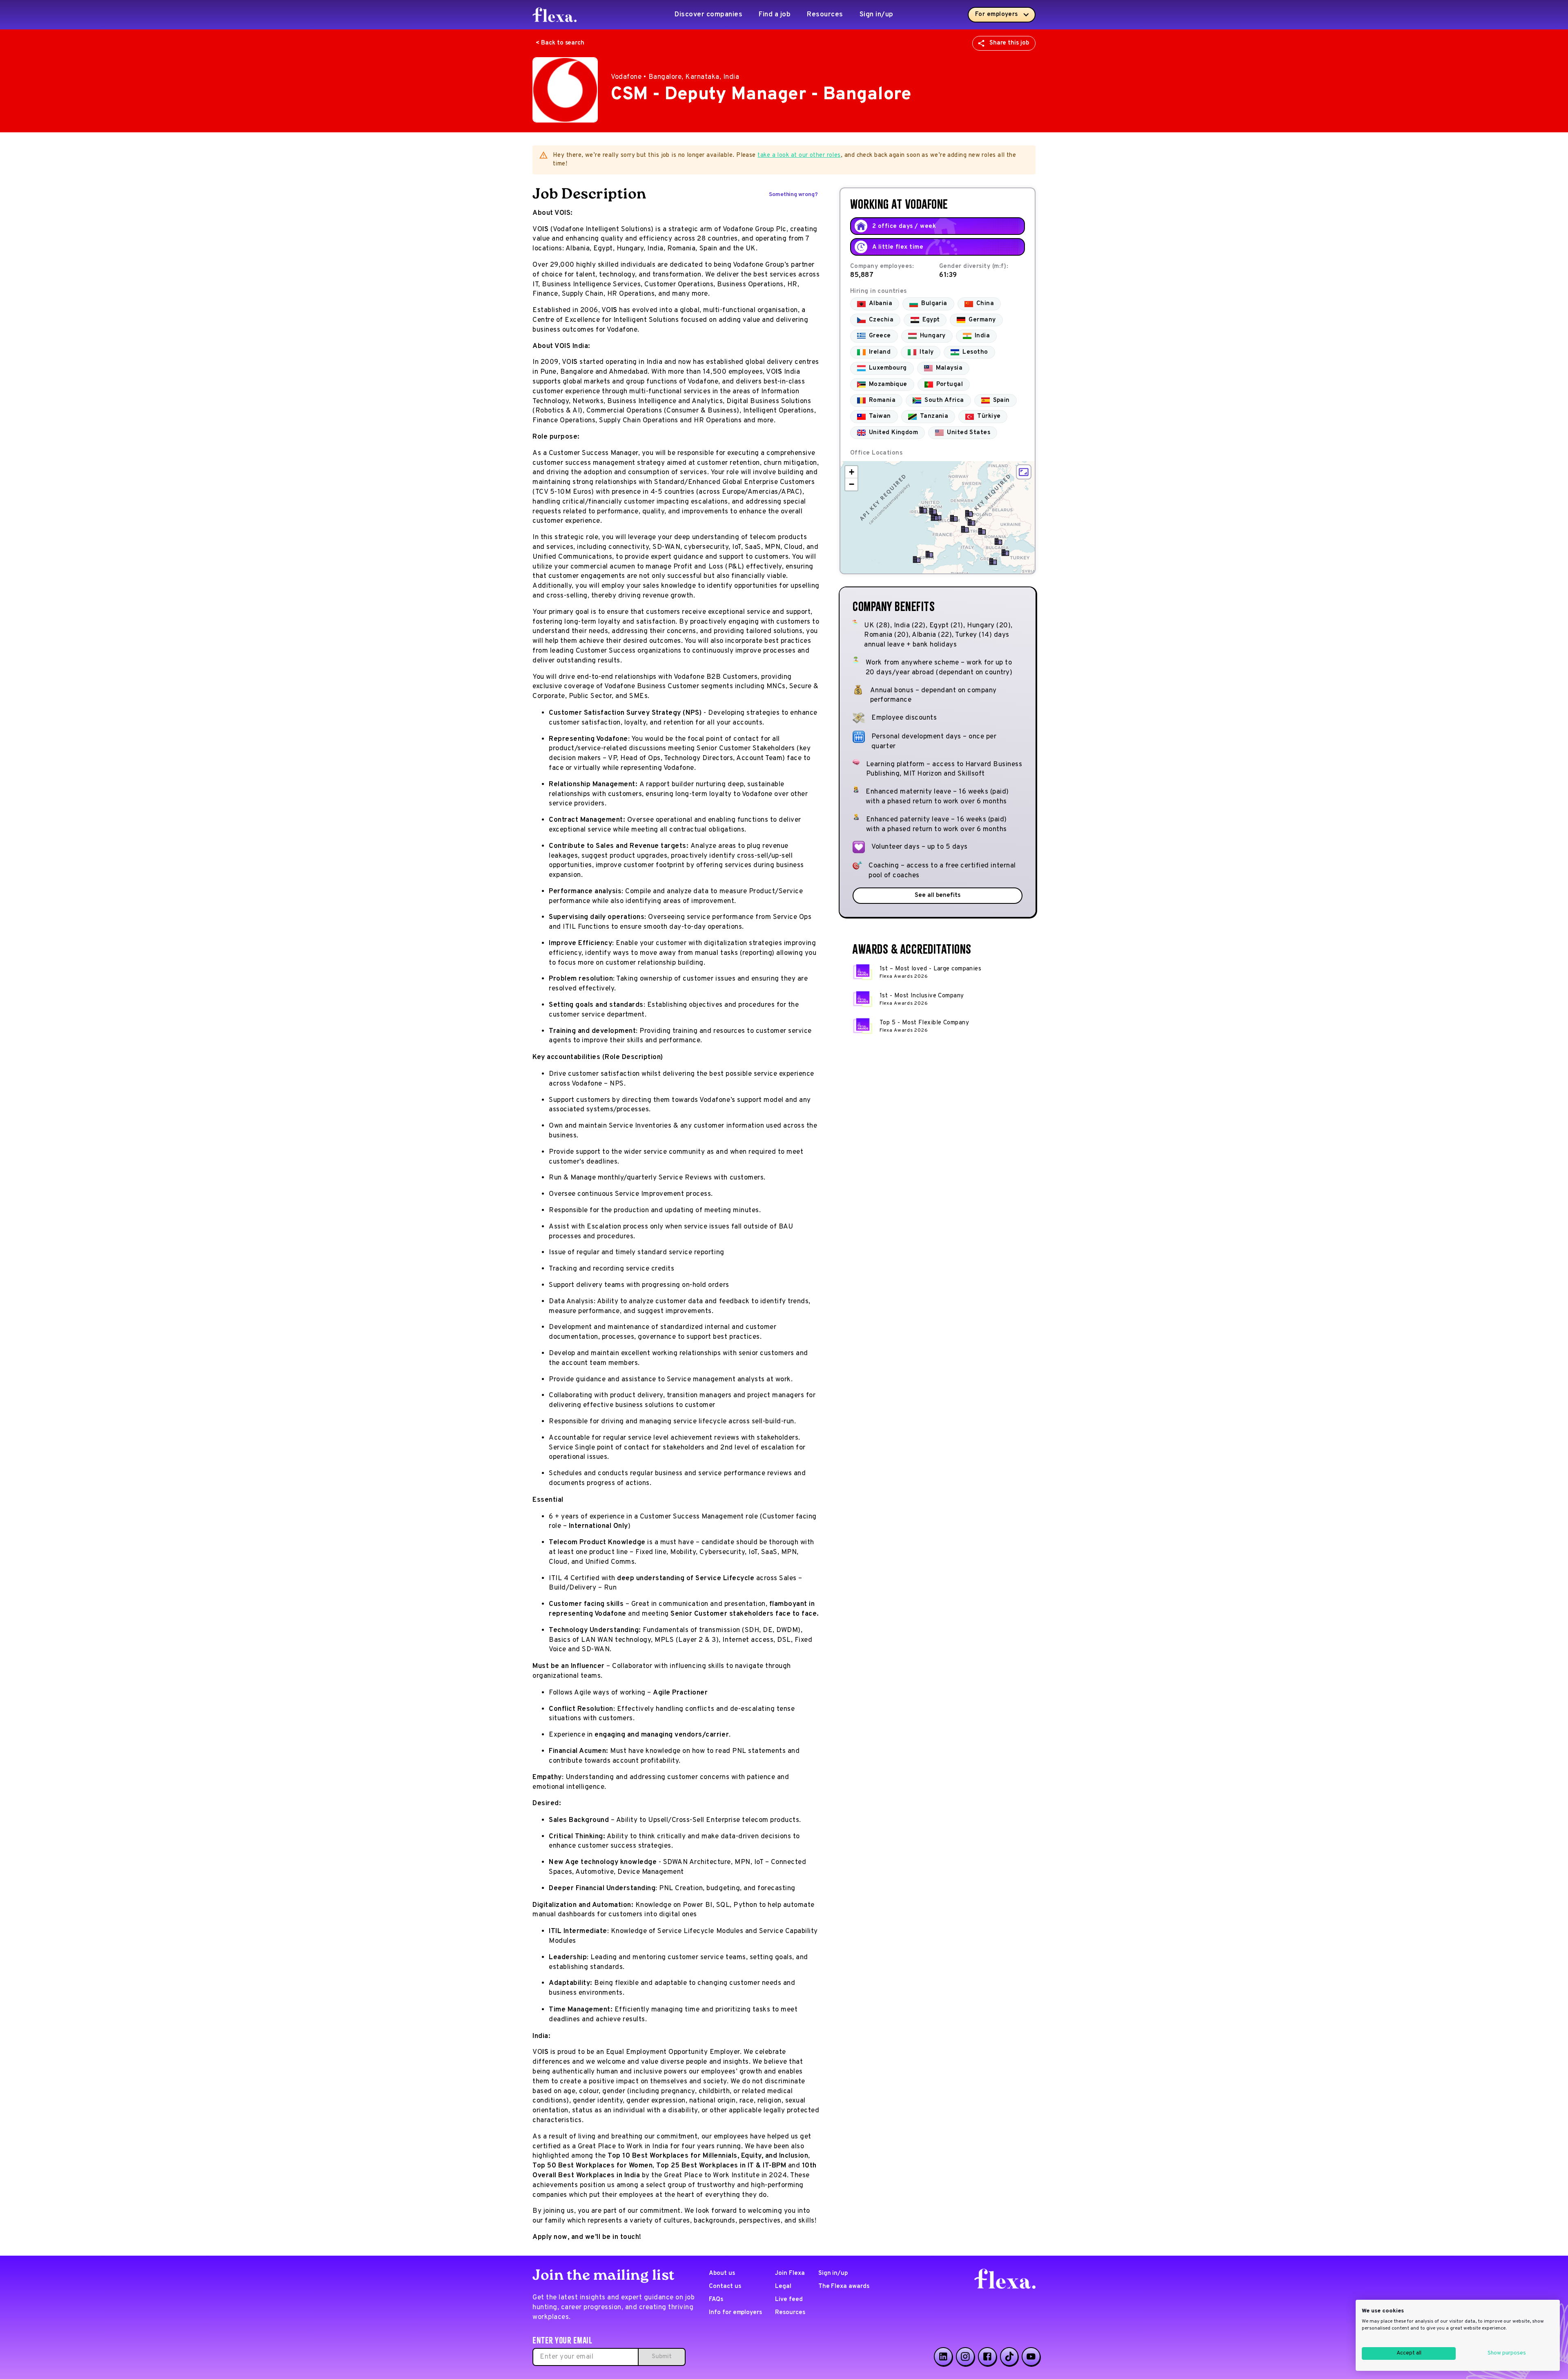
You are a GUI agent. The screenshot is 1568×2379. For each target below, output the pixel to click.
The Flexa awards (844, 2286)
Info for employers (735, 2313)
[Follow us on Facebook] (987, 2357)
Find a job (775, 15)
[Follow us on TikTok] (1009, 2357)
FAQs (716, 2300)
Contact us (725, 2286)
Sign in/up (876, 15)
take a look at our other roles (799, 155)
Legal (783, 2286)
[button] (935, 517)
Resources (825, 15)
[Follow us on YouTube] (1031, 2357)
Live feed (789, 2300)
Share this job (1009, 43)
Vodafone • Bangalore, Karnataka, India (675, 77)
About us (722, 2273)
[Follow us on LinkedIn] (943, 2357)
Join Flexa (790, 2273)
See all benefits (937, 895)
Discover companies (708, 15)
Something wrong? (793, 195)
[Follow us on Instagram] (965, 2357)
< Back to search (560, 43)
